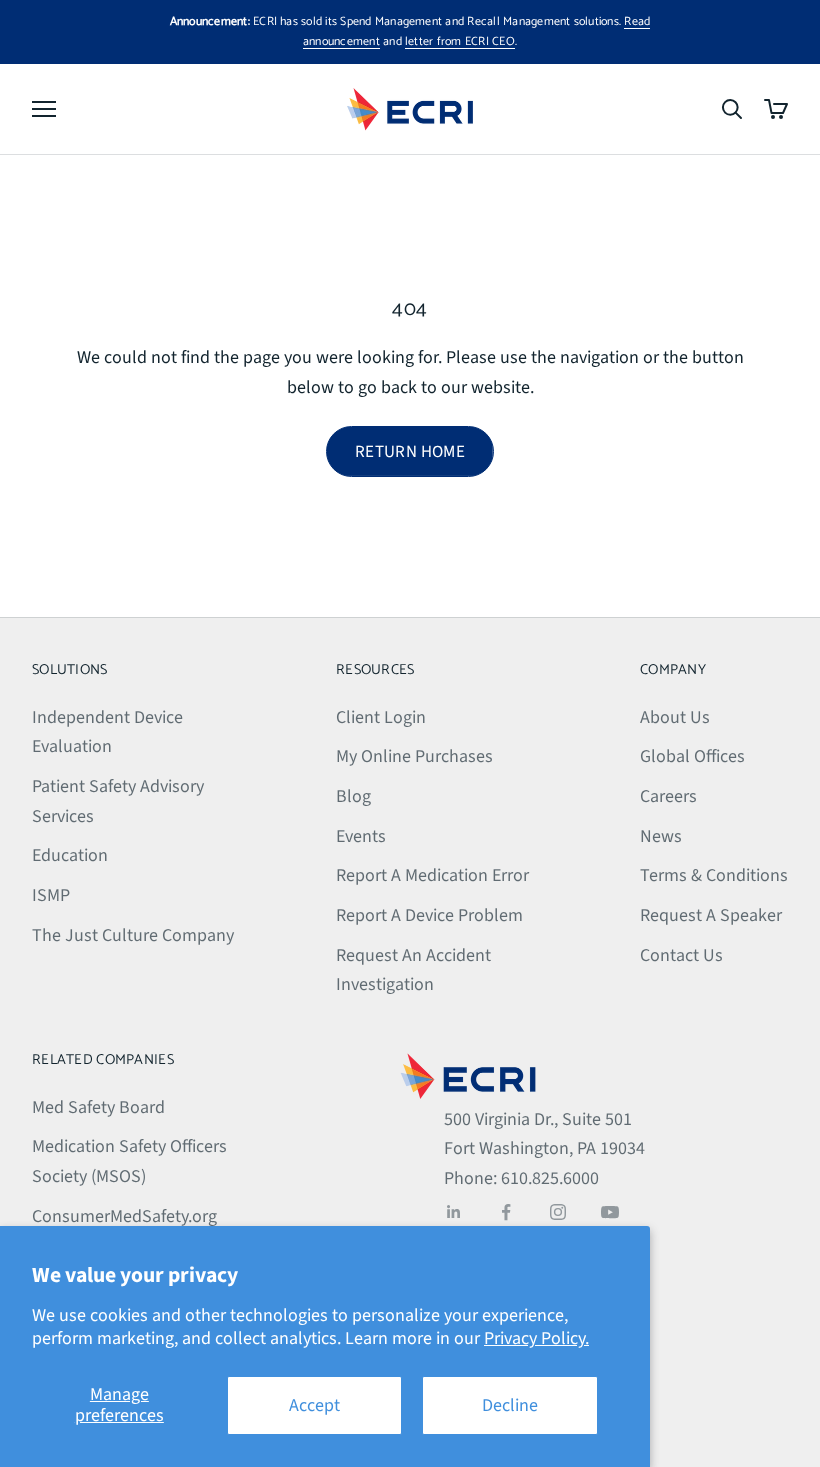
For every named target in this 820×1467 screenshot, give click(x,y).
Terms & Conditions (714, 875)
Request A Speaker (711, 915)
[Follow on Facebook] (506, 1212)
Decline (510, 1405)
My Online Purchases (414, 756)
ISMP (51, 895)
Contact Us (681, 955)
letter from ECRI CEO (460, 41)
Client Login (381, 717)
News (661, 836)
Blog (353, 796)
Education (70, 855)
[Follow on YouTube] (610, 1212)
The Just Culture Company (133, 935)
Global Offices (692, 756)
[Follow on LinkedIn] (454, 1212)
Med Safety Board (98, 1107)
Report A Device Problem (429, 915)
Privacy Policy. (536, 1338)
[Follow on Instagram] (558, 1212)
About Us (675, 717)
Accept (314, 1405)
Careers (668, 796)
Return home (410, 452)
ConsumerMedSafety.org (124, 1216)
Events (361, 836)
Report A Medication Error (432, 875)
